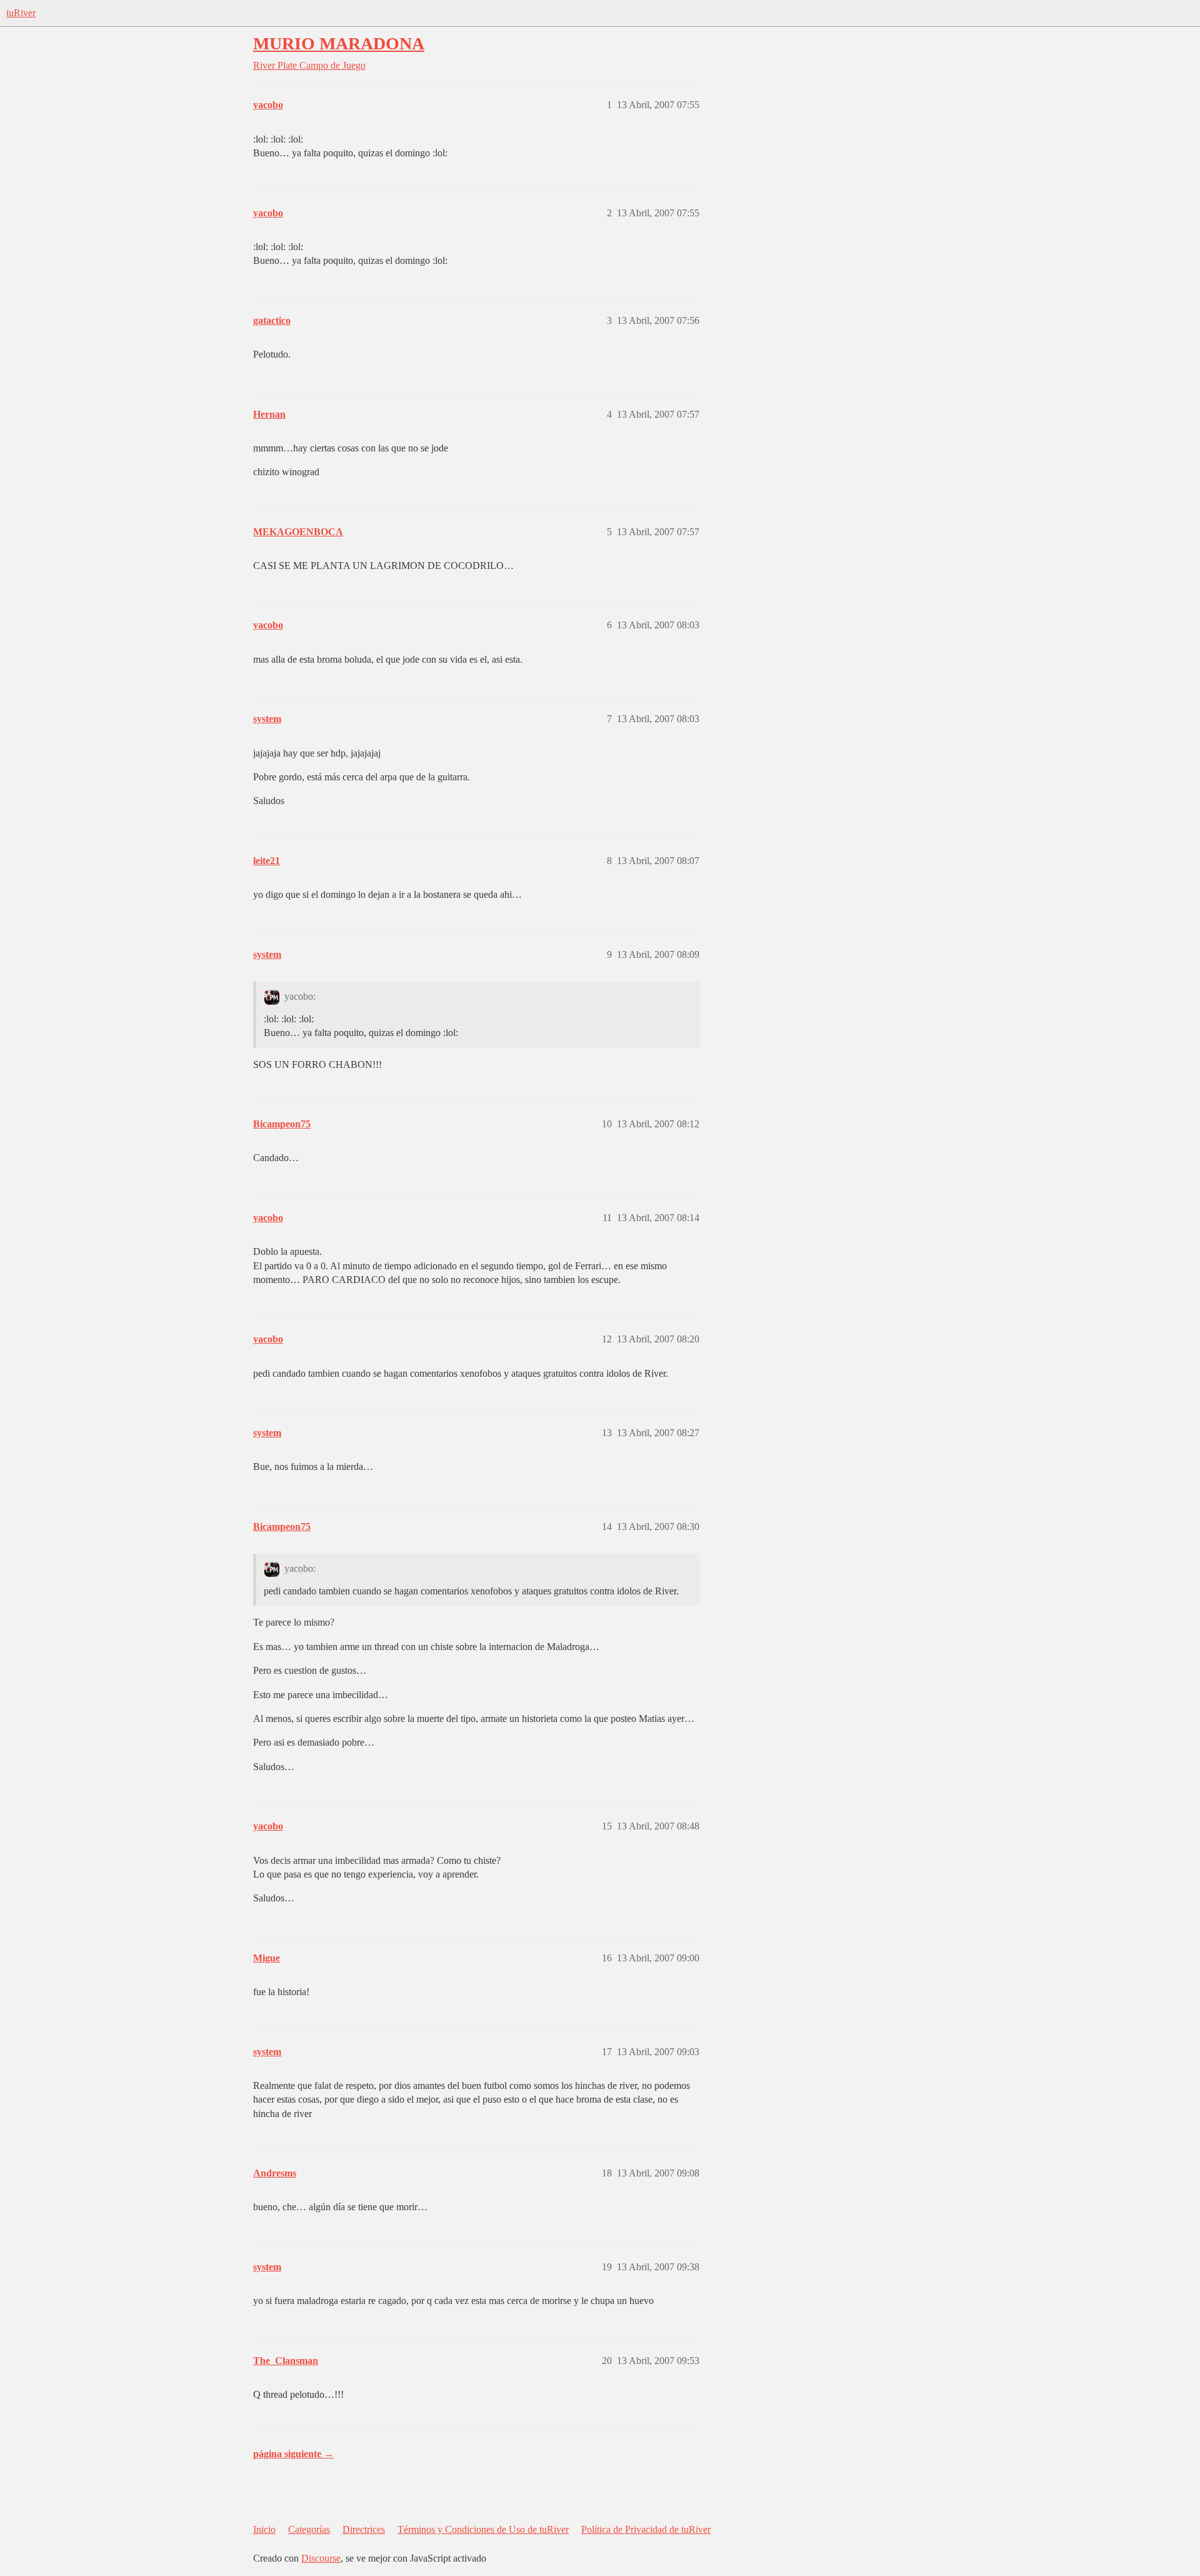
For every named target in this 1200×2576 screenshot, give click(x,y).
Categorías (309, 2529)
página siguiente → (293, 2454)
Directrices (364, 2529)
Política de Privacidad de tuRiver (646, 2529)
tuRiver (21, 13)
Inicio (264, 2529)
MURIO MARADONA (339, 43)
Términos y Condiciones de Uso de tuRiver (483, 2529)
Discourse (321, 2558)
